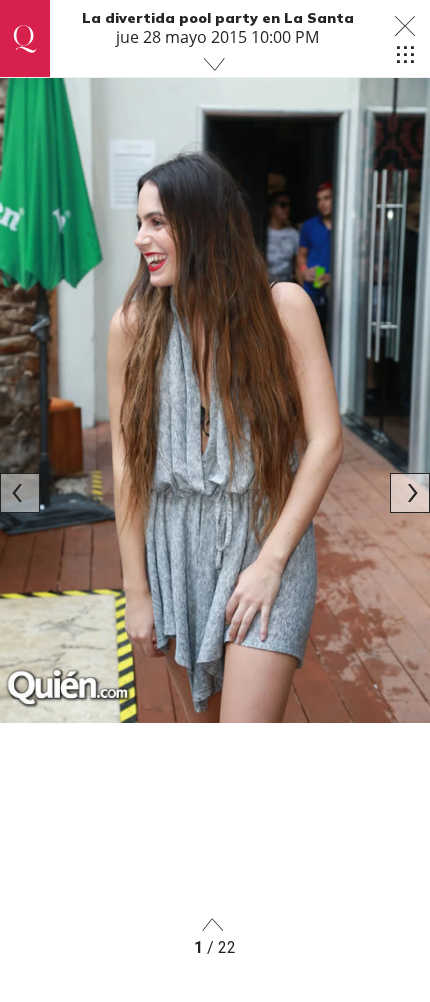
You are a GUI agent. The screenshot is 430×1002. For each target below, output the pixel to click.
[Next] (410, 493)
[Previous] (20, 493)
